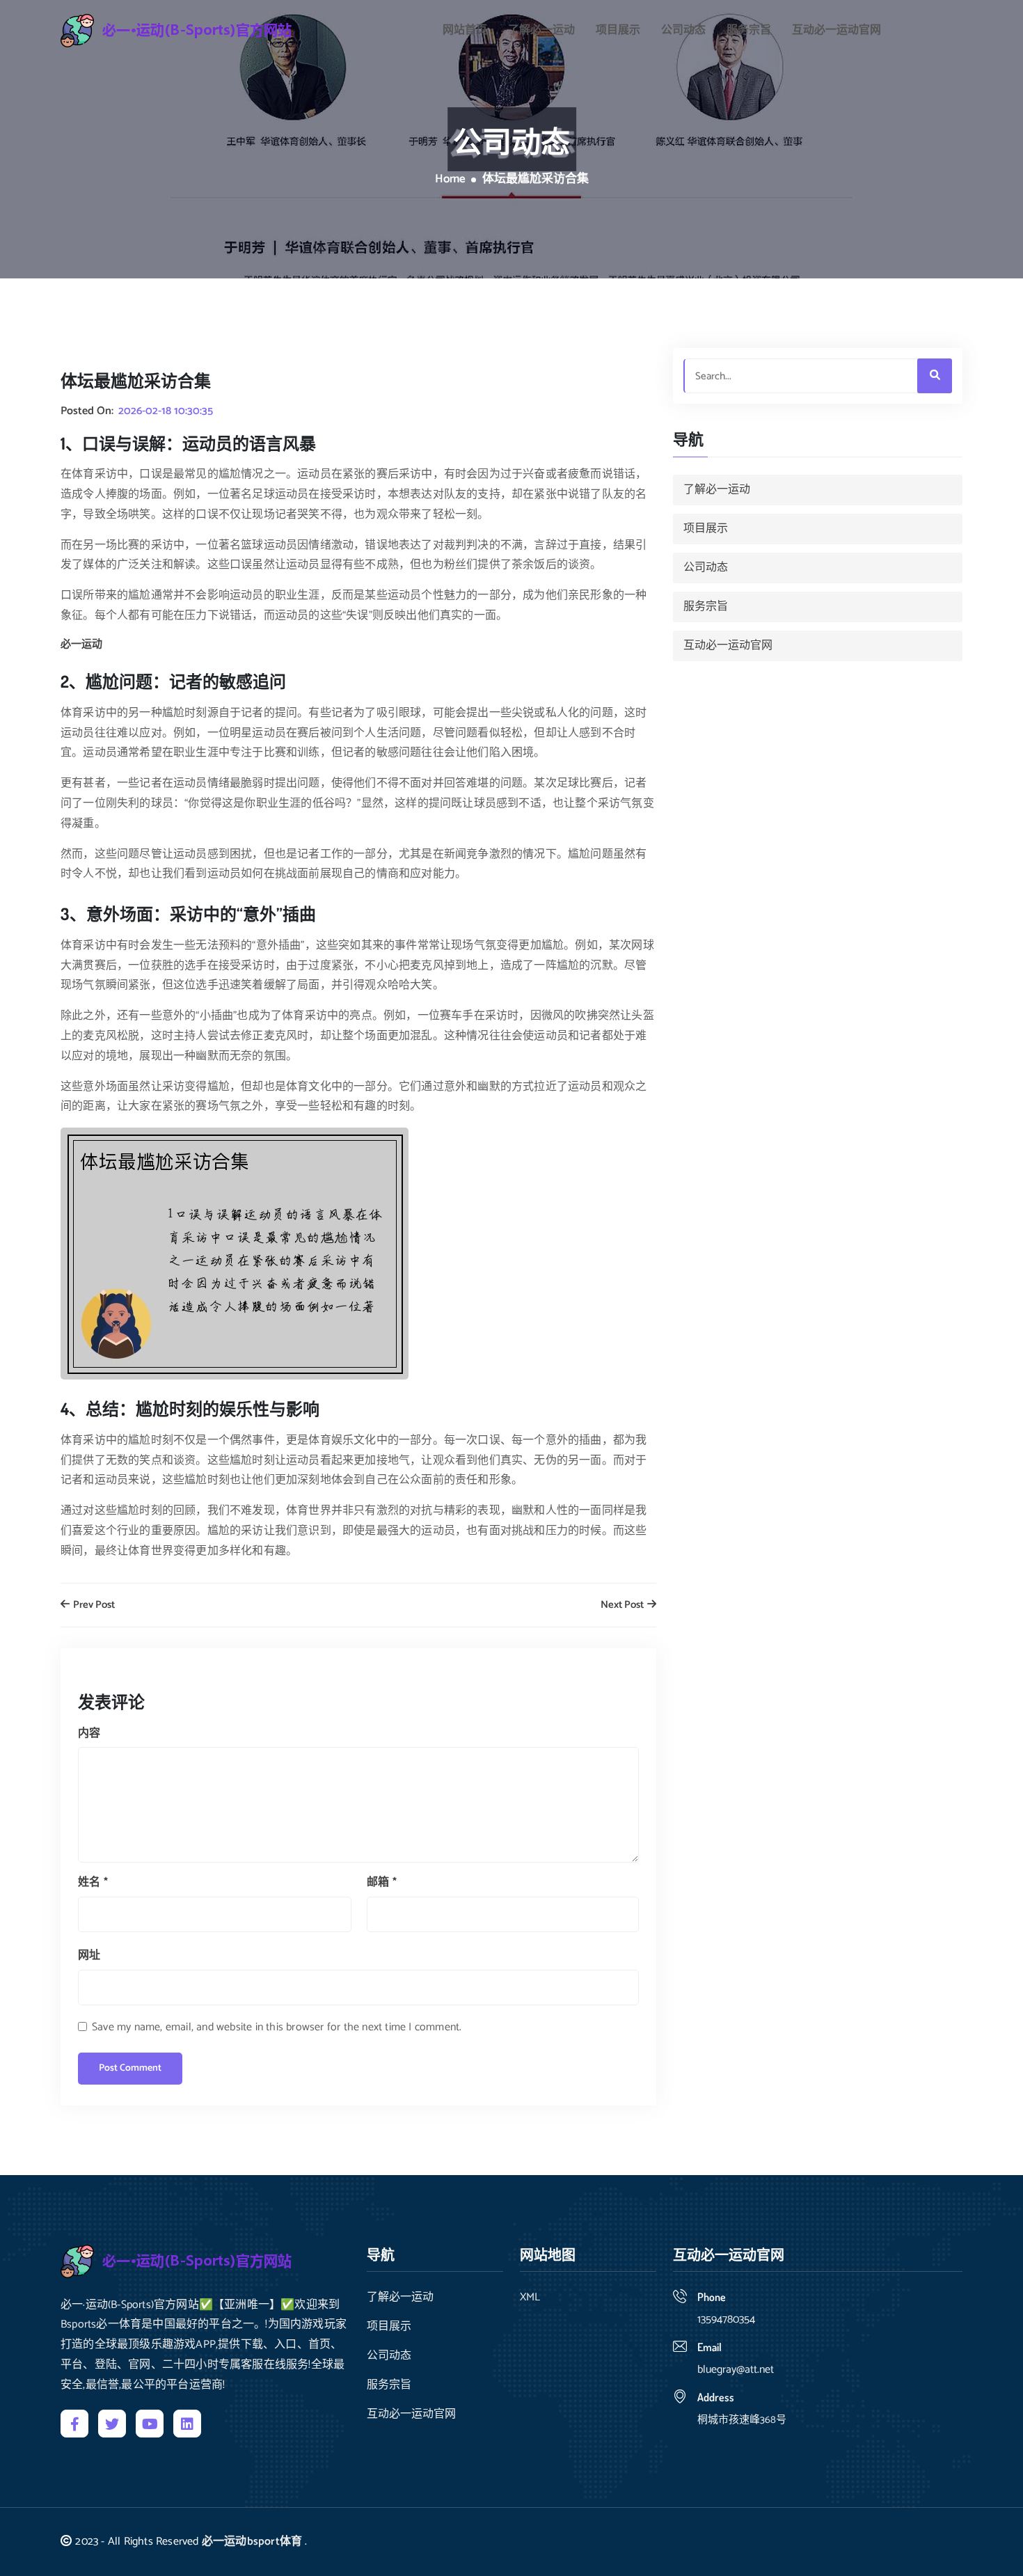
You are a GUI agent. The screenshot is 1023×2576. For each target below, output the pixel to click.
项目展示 (618, 31)
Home (450, 180)
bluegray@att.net (736, 2370)
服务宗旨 (749, 31)
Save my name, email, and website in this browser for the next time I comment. (277, 2027)
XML (530, 2298)
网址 (89, 1955)
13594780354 (726, 2320)
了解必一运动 (541, 31)
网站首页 (465, 31)
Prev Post (93, 1605)
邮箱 (382, 1882)
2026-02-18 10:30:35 (166, 411)
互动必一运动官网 (836, 31)
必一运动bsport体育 (252, 2542)
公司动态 (683, 31)
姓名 (93, 1882)
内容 (89, 1733)
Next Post (623, 1605)
